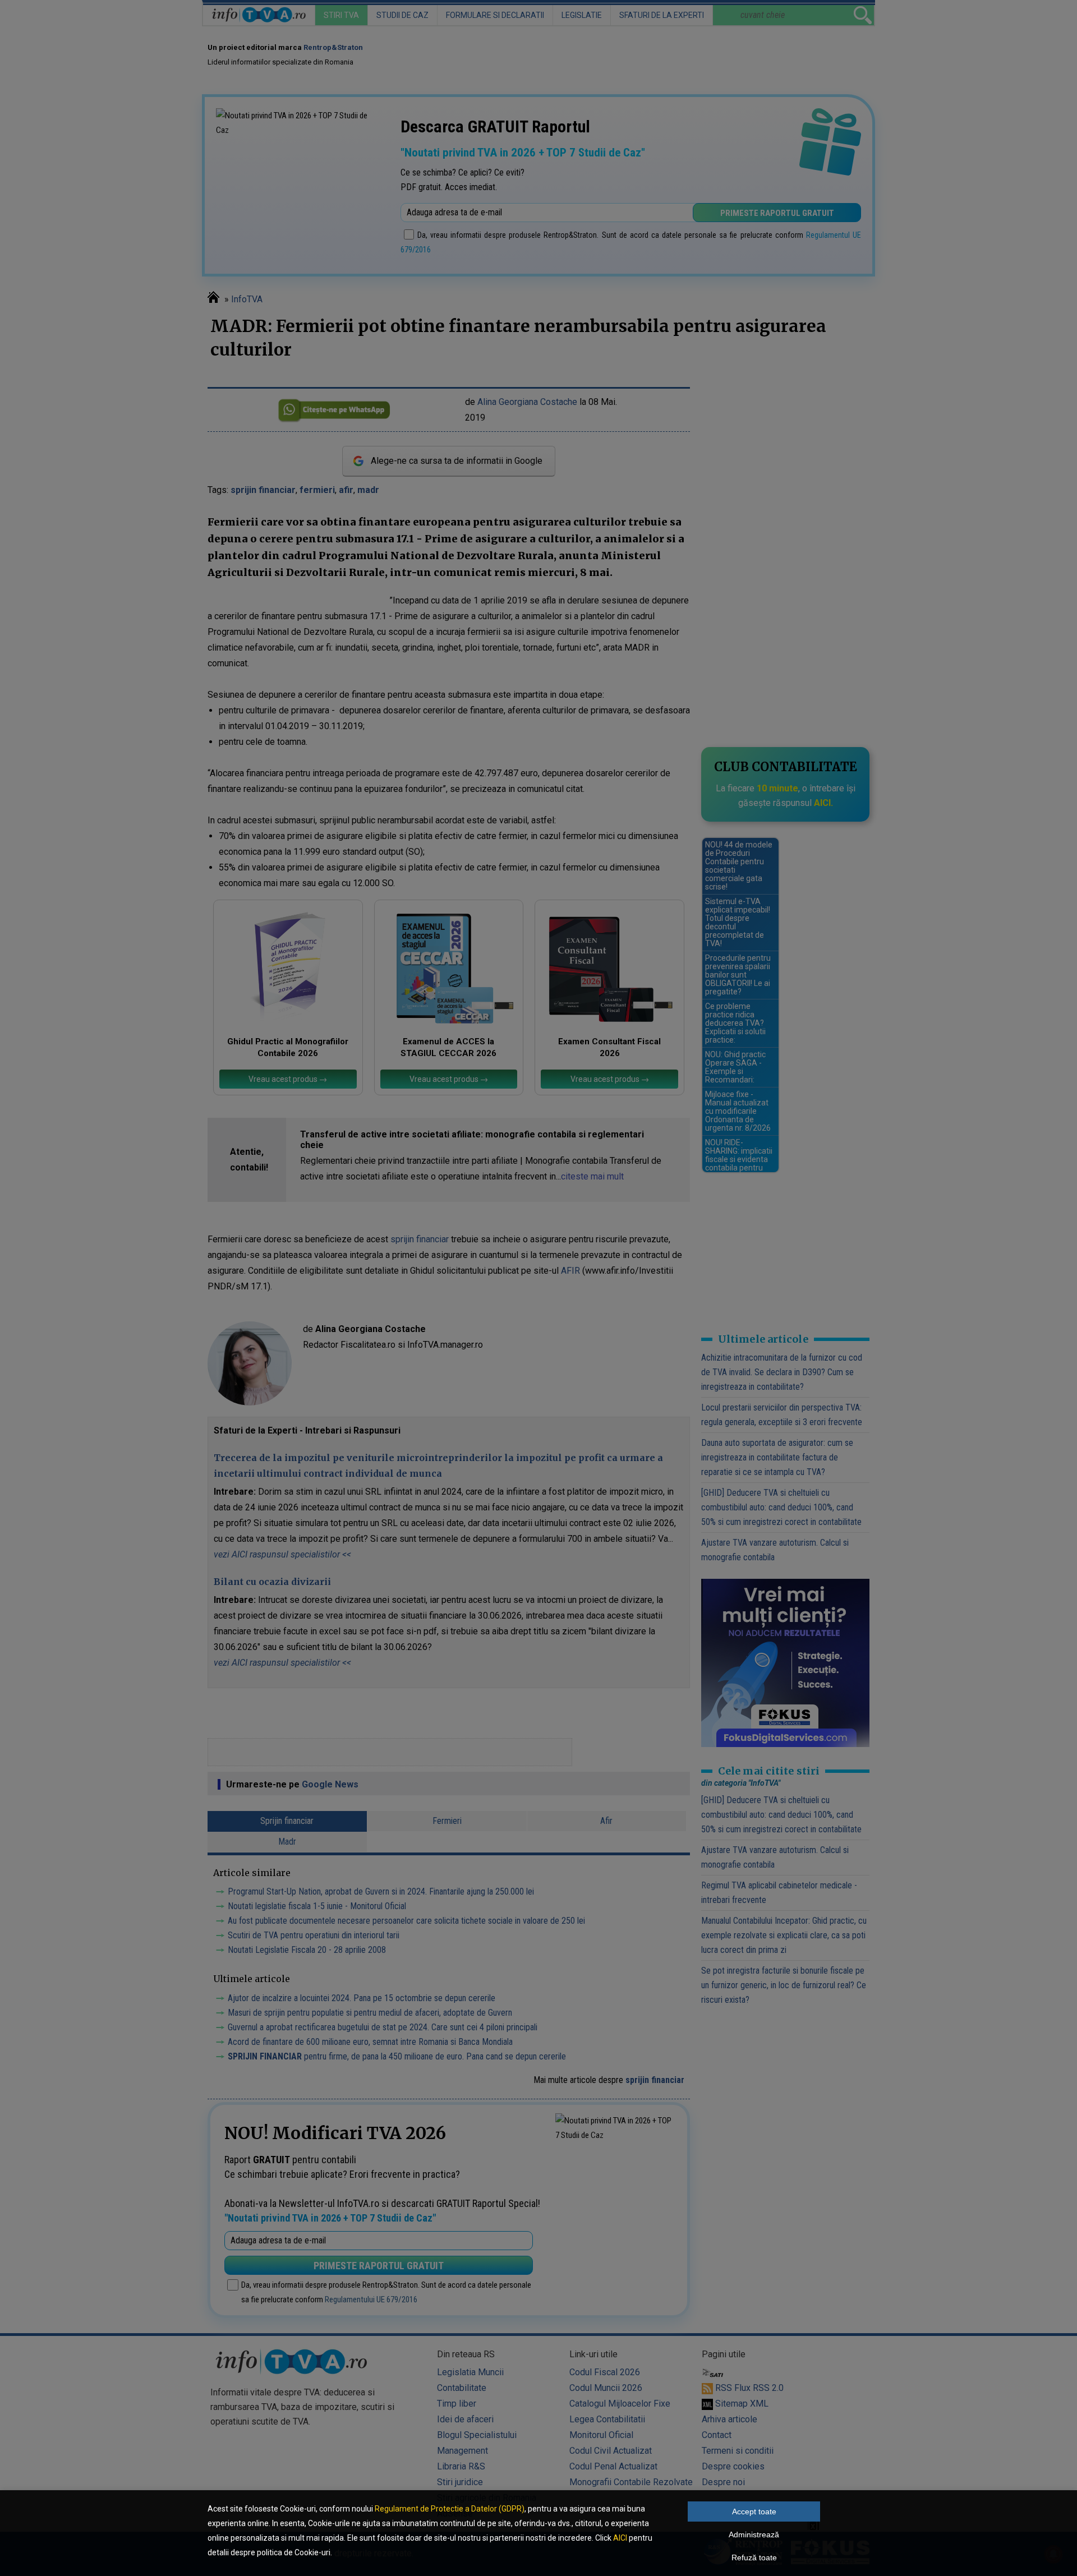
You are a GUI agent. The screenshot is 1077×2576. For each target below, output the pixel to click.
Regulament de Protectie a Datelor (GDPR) (450, 2509)
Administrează (754, 2534)
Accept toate (754, 2512)
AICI (620, 2538)
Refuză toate (754, 2557)
